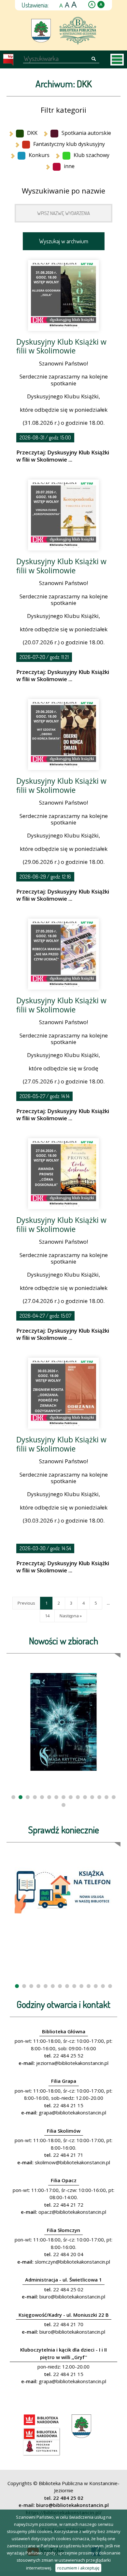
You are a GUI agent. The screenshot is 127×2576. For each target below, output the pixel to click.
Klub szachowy (92, 155)
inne (69, 166)
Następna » (71, 1616)
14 (47, 1616)
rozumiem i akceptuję (78, 2568)
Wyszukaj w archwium (64, 241)
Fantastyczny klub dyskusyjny (69, 144)
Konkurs (39, 155)
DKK (32, 133)
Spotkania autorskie (86, 133)
